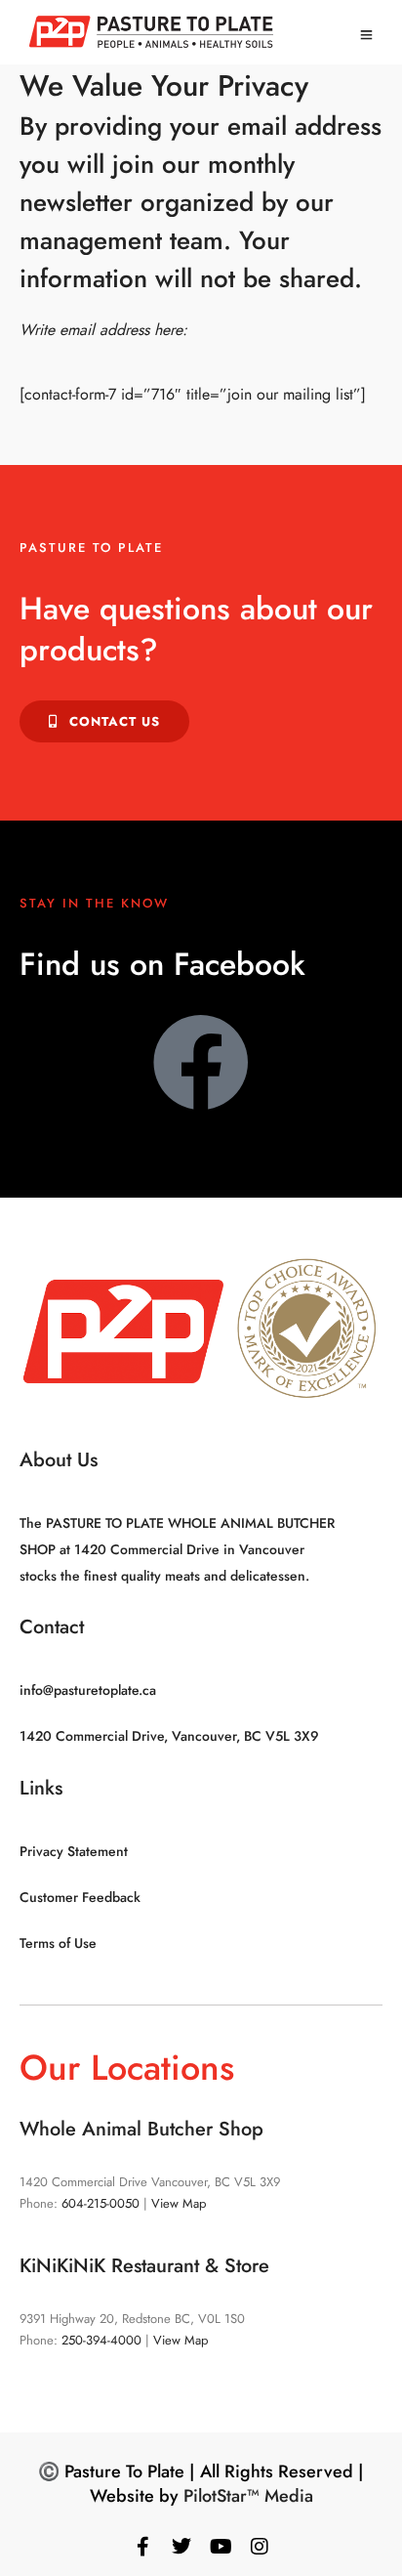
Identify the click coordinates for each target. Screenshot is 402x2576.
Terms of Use (58, 1943)
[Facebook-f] (142, 2547)
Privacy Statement (74, 1851)
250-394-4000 (101, 2340)
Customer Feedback (80, 1897)
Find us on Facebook (162, 964)
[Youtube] (221, 2547)
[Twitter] (181, 2547)
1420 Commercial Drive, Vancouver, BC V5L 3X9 (169, 1736)
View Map (179, 2203)
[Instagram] (260, 2547)
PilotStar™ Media (248, 2496)
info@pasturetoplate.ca (88, 1690)
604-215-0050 (100, 2203)
